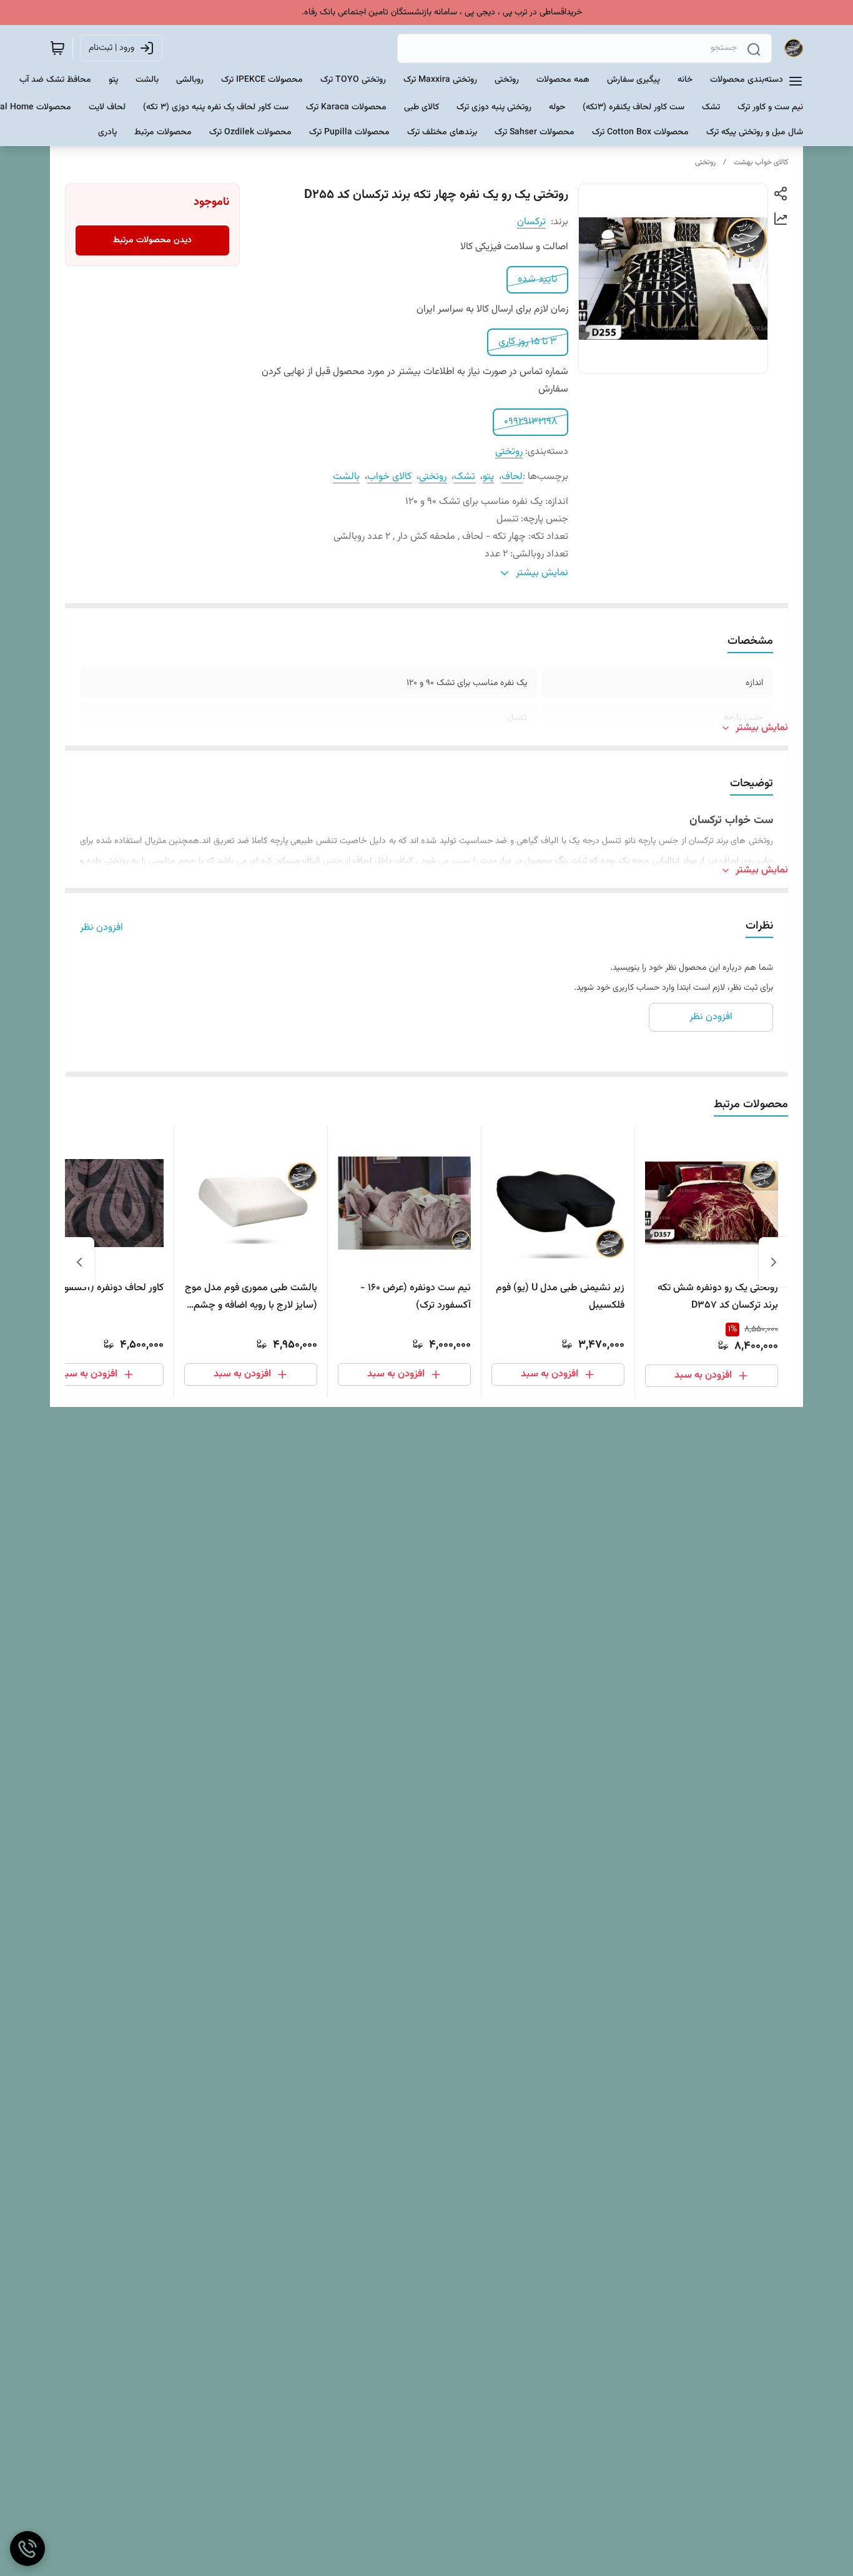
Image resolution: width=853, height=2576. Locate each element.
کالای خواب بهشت (761, 162)
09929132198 (530, 422)
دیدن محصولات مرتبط (152, 240)
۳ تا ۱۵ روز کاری (528, 342)
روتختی (705, 162)
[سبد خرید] (57, 48)
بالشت (346, 477)
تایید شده (537, 279)
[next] (79, 1262)
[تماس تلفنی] (27, 2549)
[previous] (774, 1262)
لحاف (512, 477)
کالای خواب (389, 477)
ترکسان (531, 222)
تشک (465, 477)
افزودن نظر (101, 928)
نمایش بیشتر (762, 728)
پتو (488, 477)
